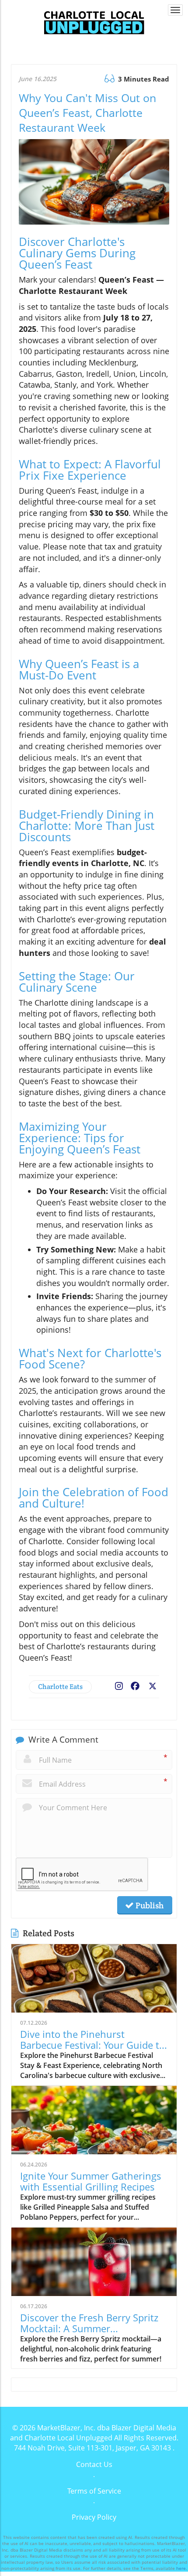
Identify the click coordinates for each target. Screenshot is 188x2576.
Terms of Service (94, 2491)
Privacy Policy (94, 2517)
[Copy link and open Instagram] (119, 1684)
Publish (149, 1905)
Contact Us (94, 2464)
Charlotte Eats (60, 1687)
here (181, 2568)
